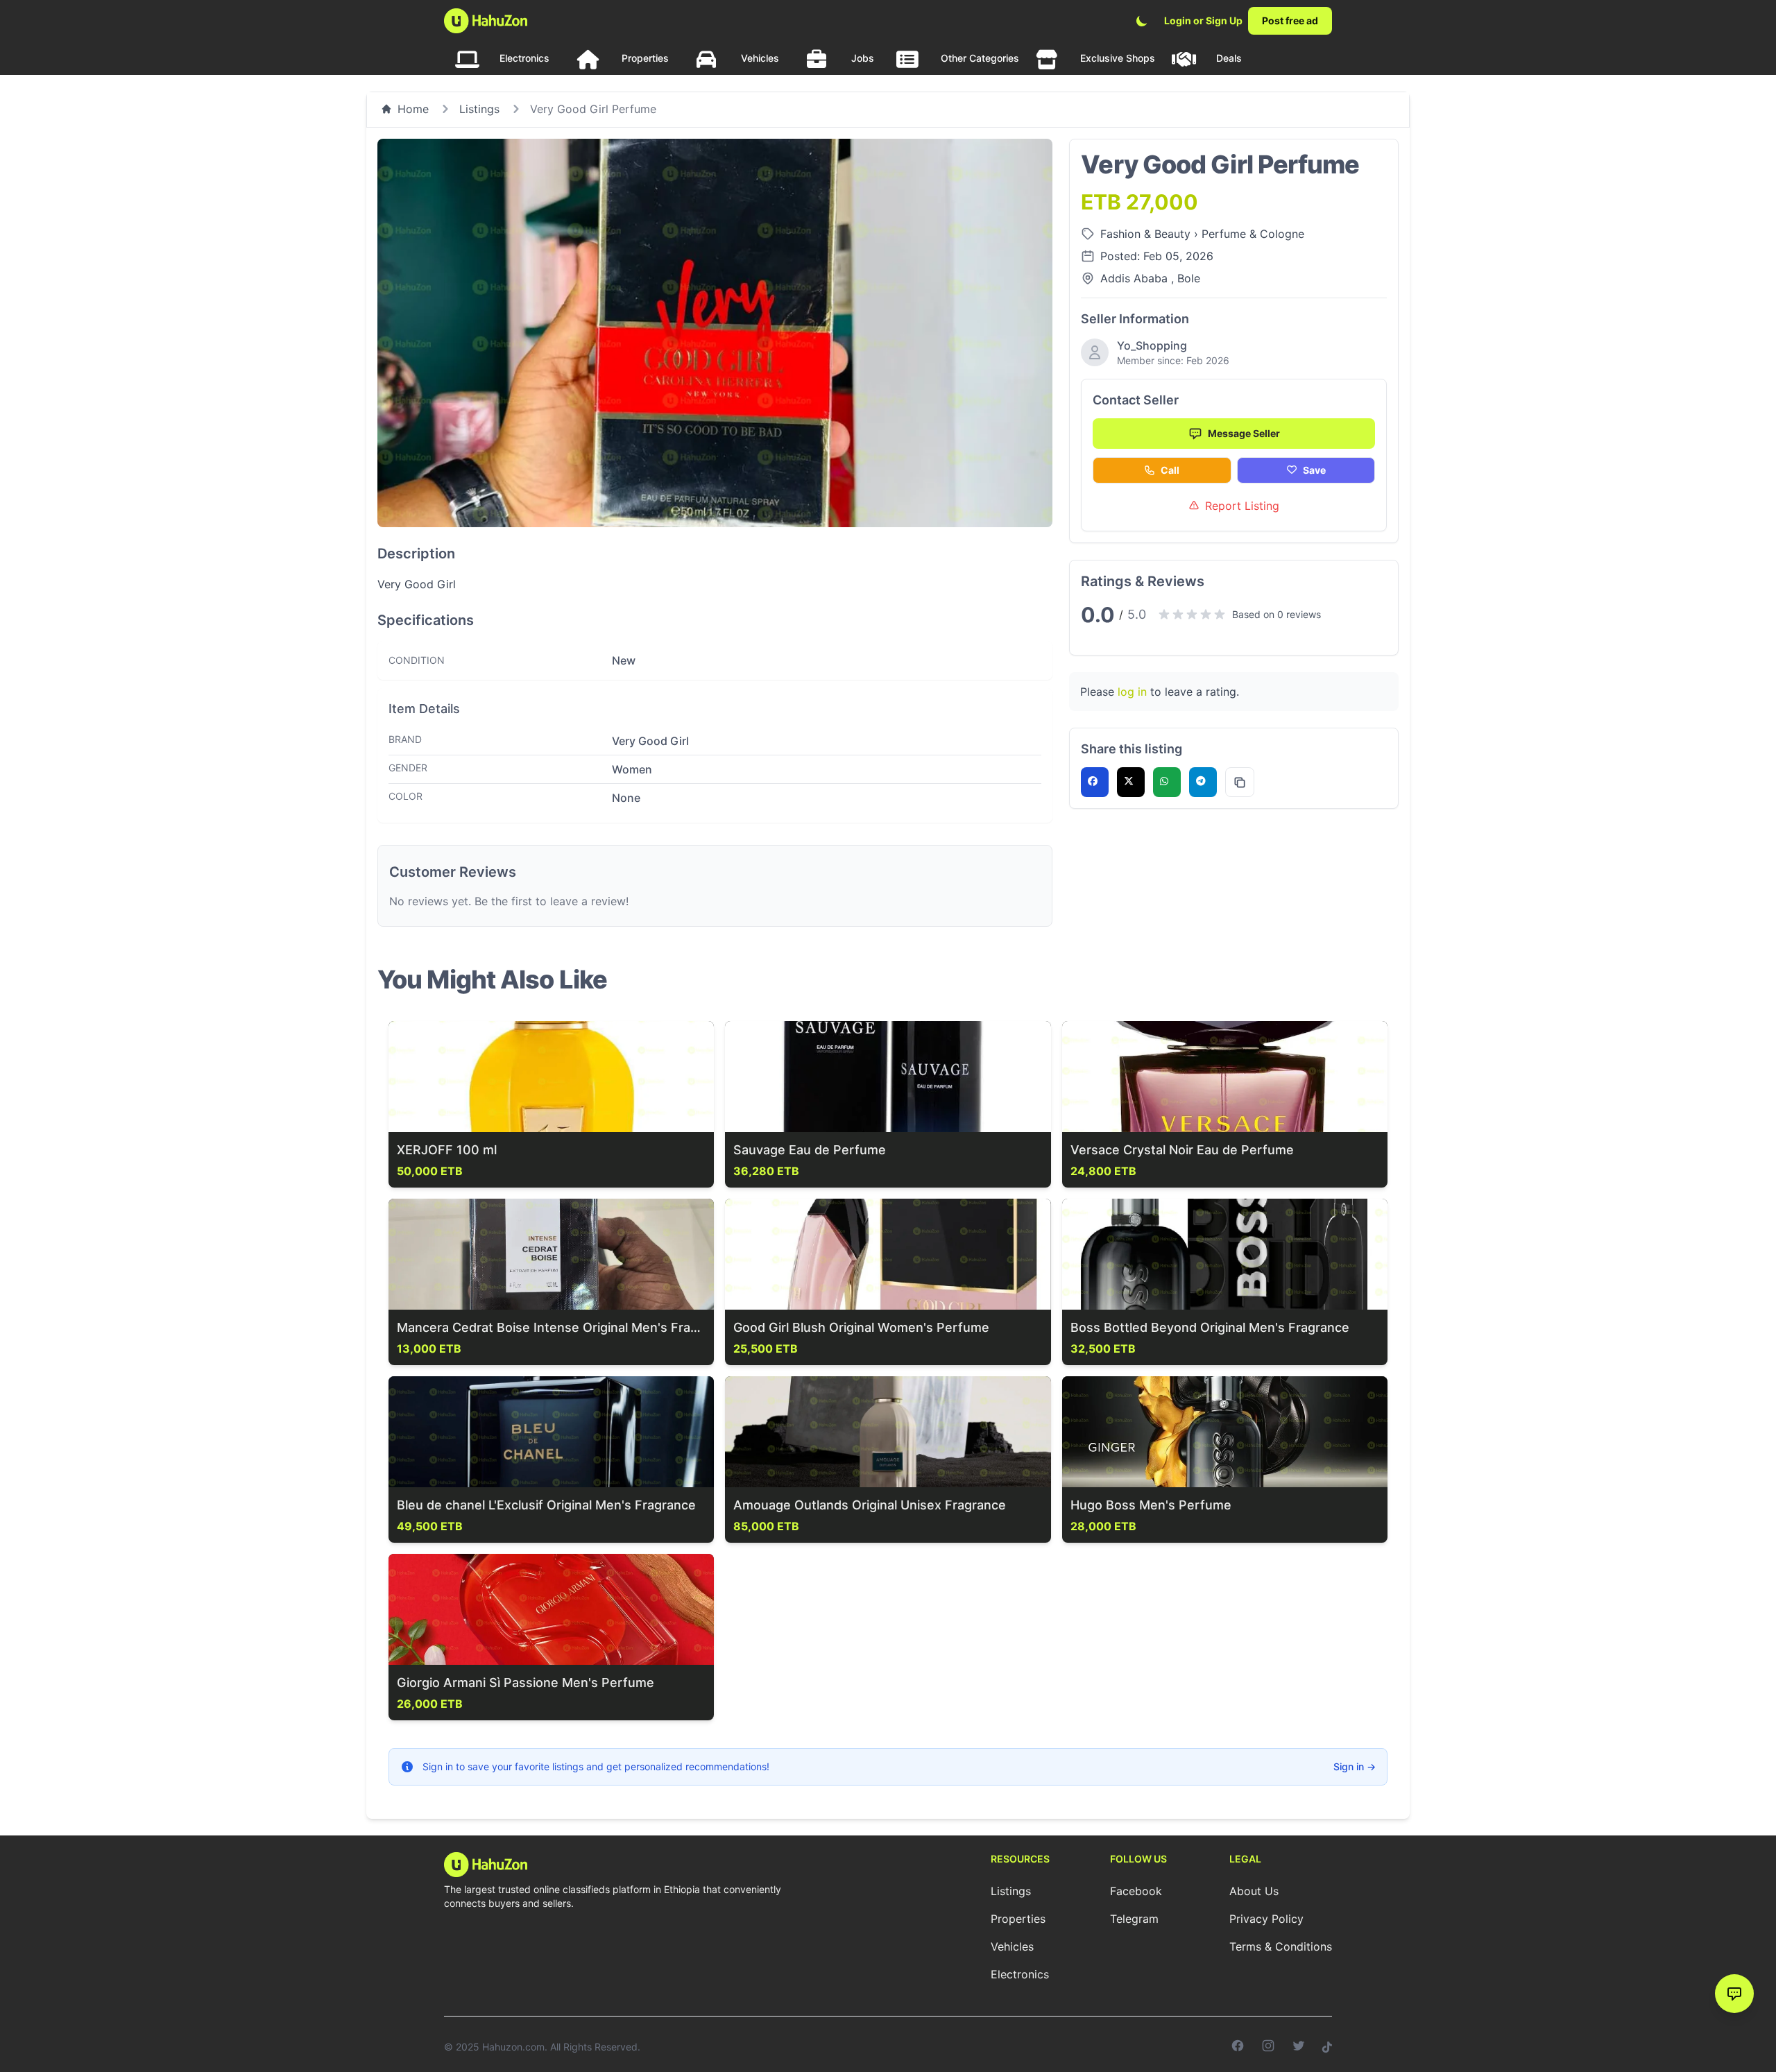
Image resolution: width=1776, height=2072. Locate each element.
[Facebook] (1238, 2047)
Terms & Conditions (1281, 1946)
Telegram (1134, 1919)
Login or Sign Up (1203, 20)
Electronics (524, 58)
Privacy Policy (1266, 1919)
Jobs (863, 58)
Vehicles (760, 58)
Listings (479, 109)
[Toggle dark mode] (1142, 21)
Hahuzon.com (513, 2047)
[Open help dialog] (1734, 1994)
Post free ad (1290, 20)
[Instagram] (1268, 2047)
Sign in (1355, 1766)
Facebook (1136, 1891)
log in (1132, 692)
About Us (1254, 1891)
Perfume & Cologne (1253, 234)
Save (1314, 470)
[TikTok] (1327, 2047)
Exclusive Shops (1118, 58)
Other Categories (980, 58)
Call (1170, 470)
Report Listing (1242, 506)
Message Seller (1244, 433)
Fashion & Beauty (1147, 234)
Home (413, 109)
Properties (645, 58)
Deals (1229, 58)
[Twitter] (1299, 2047)
